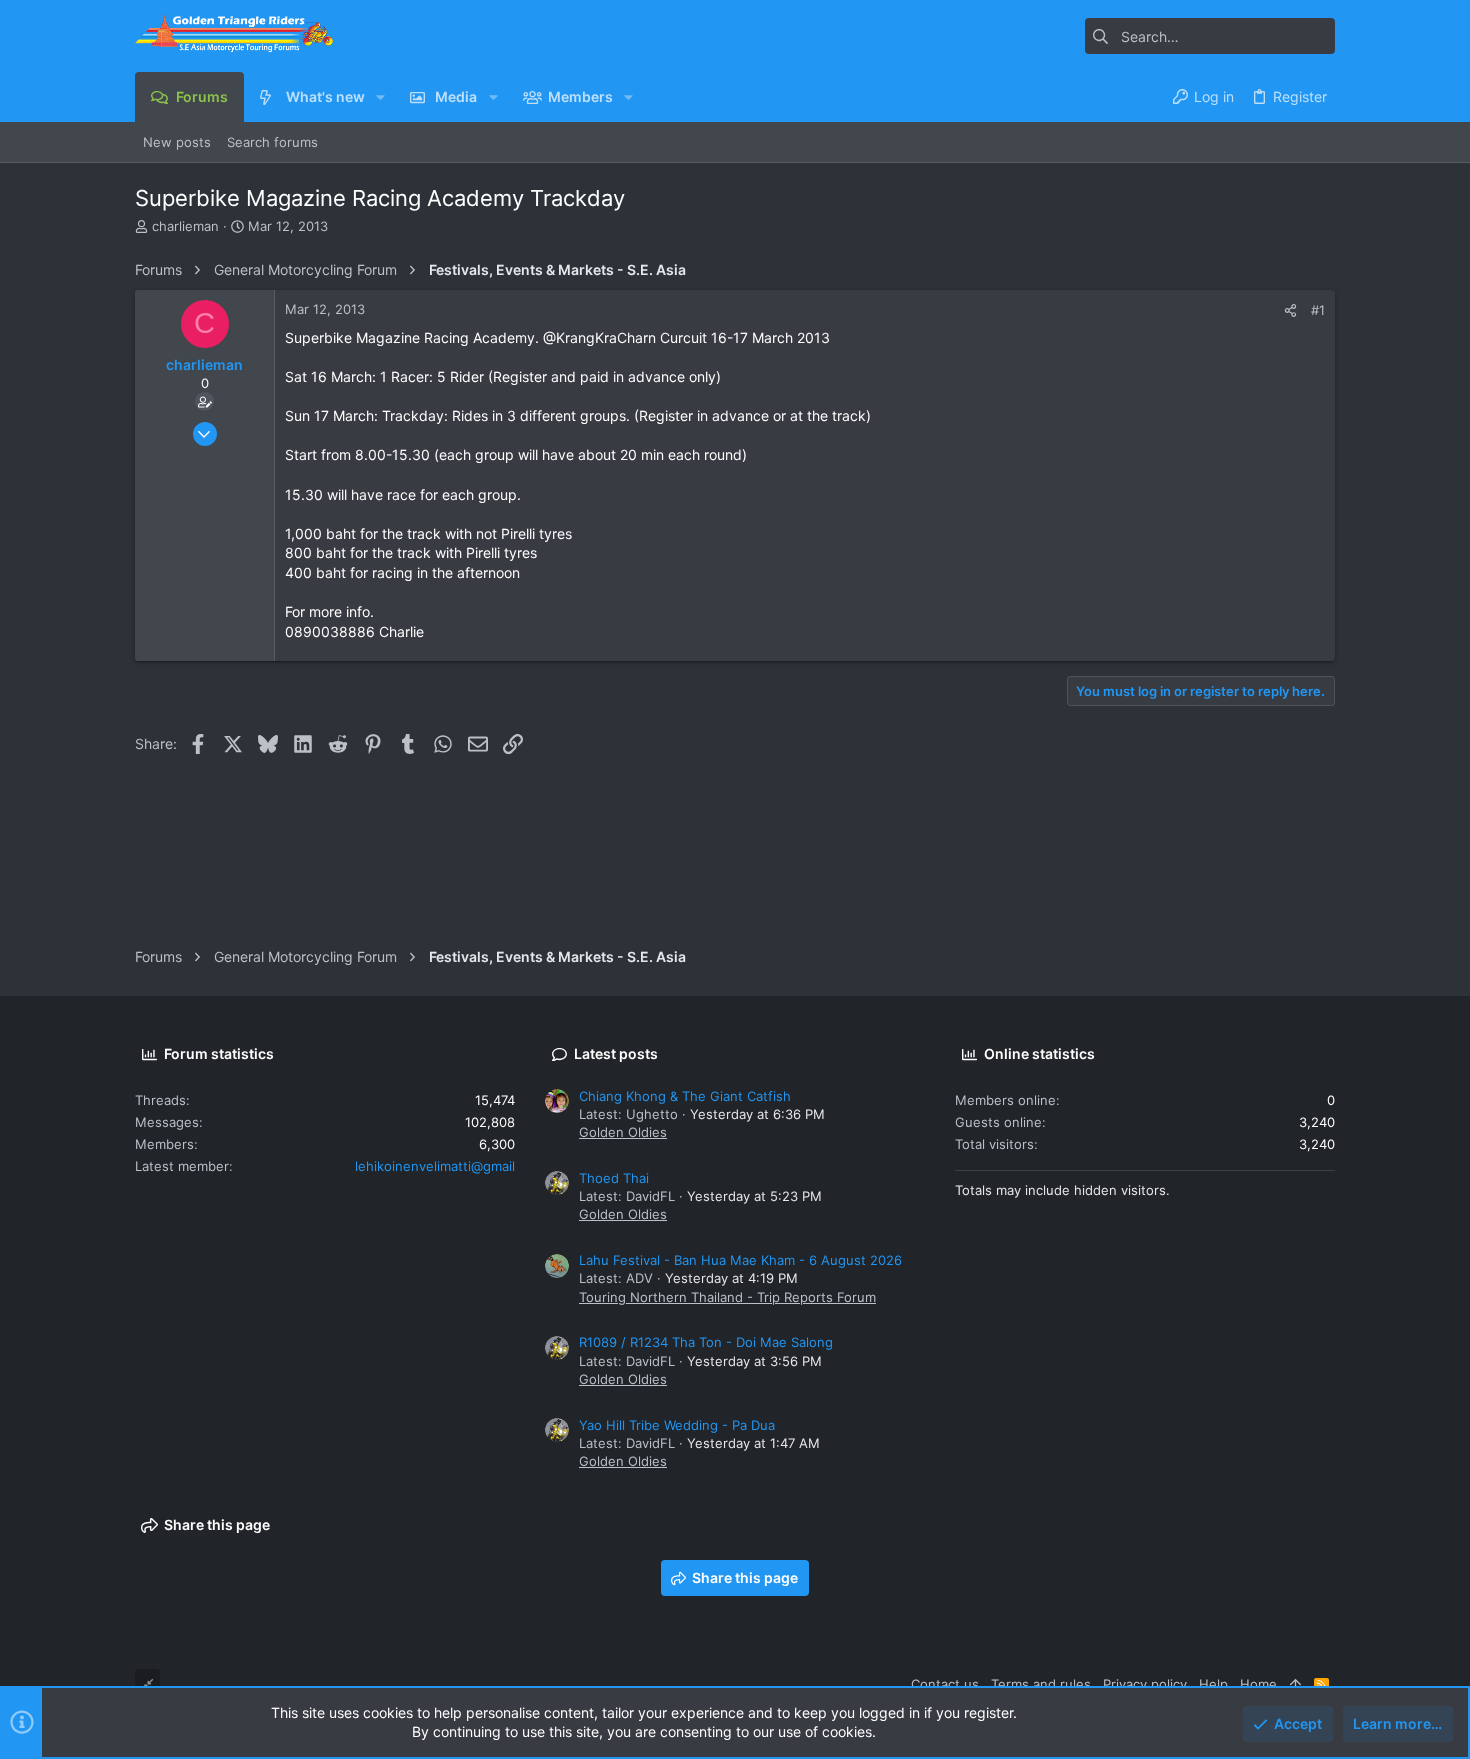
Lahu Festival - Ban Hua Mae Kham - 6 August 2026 (740, 1260)
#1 (1318, 310)
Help (1213, 1684)
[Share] (1290, 310)
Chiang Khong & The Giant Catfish (685, 1096)
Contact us (945, 1684)
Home (1258, 1684)
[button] (380, 97)
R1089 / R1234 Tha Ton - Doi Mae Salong (706, 1342)
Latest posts (616, 1053)
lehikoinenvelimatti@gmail (435, 1166)
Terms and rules (1041, 1684)
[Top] (1295, 1684)
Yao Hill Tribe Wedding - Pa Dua (677, 1425)
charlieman (185, 226)
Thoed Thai (614, 1178)
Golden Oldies (623, 1132)
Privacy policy (1145, 1684)
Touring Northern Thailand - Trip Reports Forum (727, 1297)
